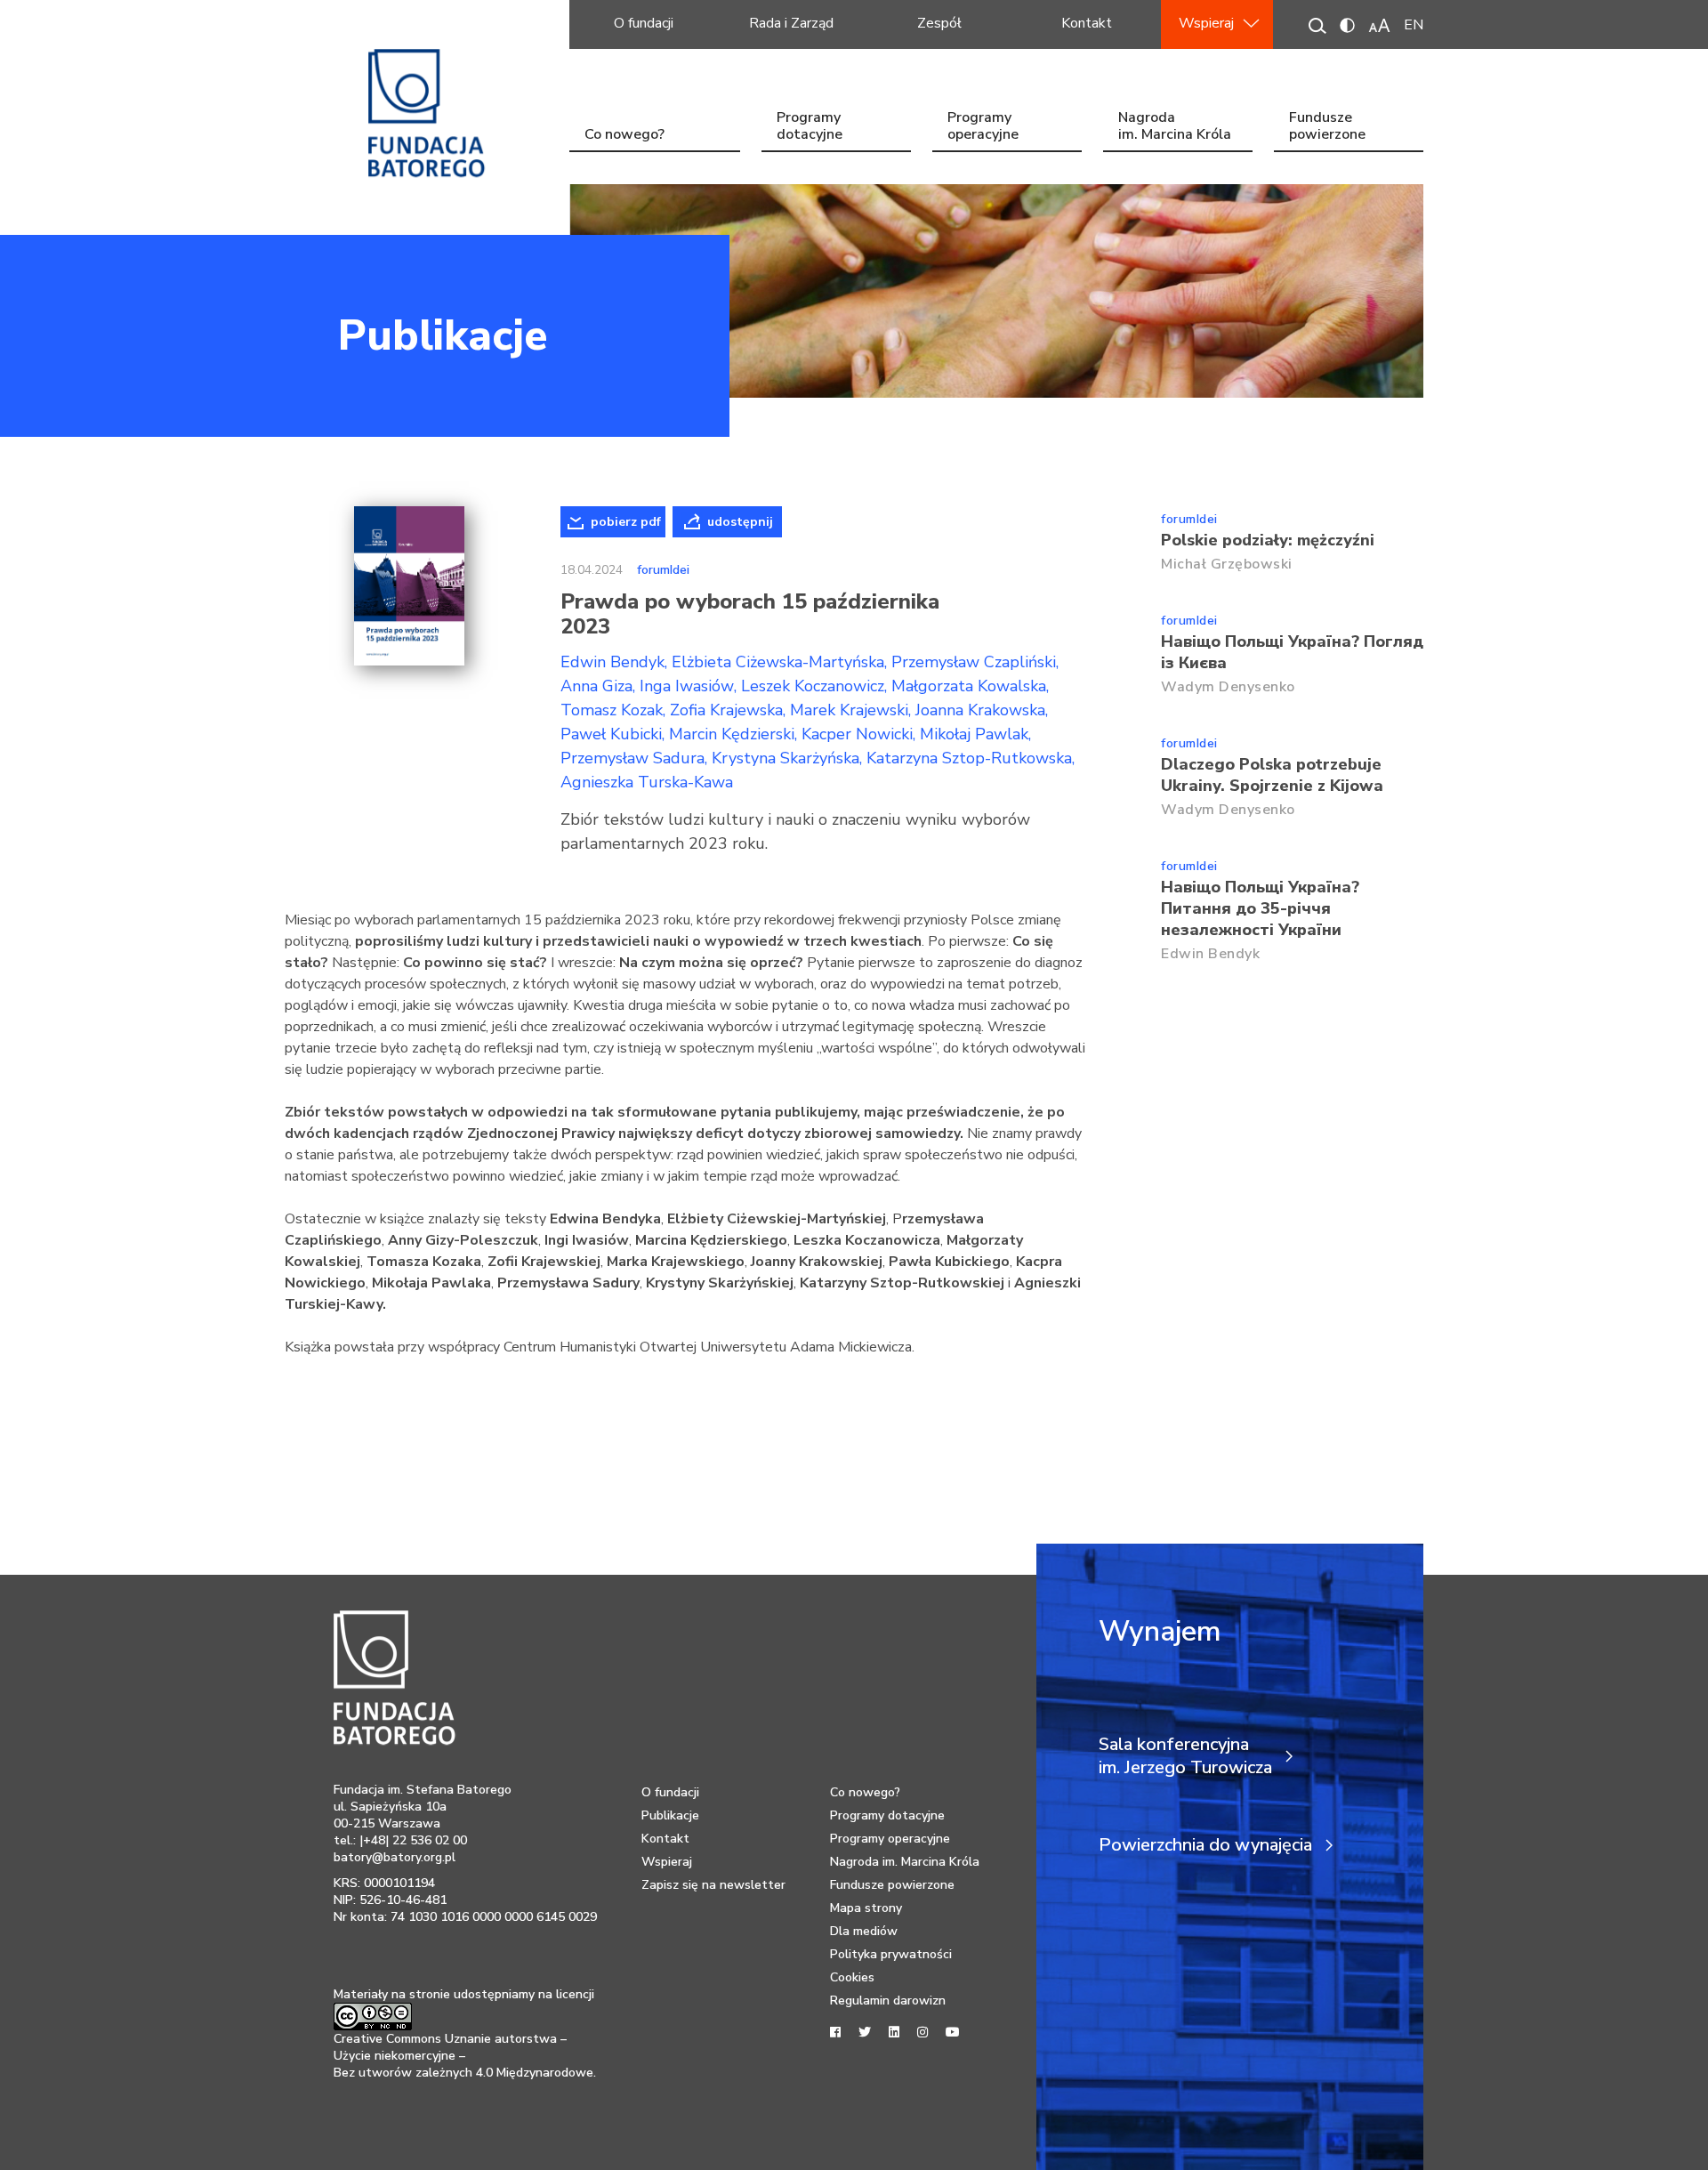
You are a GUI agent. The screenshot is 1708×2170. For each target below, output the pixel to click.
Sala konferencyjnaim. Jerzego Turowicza (1185, 1756)
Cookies (852, 1977)
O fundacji (644, 23)
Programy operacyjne (983, 128)
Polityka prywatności (891, 1954)
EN (1414, 25)
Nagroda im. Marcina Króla (1175, 128)
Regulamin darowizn (888, 2001)
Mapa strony (866, 1908)
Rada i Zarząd (791, 23)
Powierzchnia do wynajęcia (1205, 1845)
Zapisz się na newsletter (713, 1885)
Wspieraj (1206, 23)
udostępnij (740, 522)
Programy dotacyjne (810, 128)
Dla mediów (864, 1931)
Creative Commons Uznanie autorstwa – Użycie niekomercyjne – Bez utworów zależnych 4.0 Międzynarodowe (463, 2056)
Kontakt (1087, 23)
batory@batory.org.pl (395, 1857)
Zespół (939, 23)
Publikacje (443, 335)
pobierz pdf (626, 522)
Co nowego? (624, 134)
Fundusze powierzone (1327, 128)
